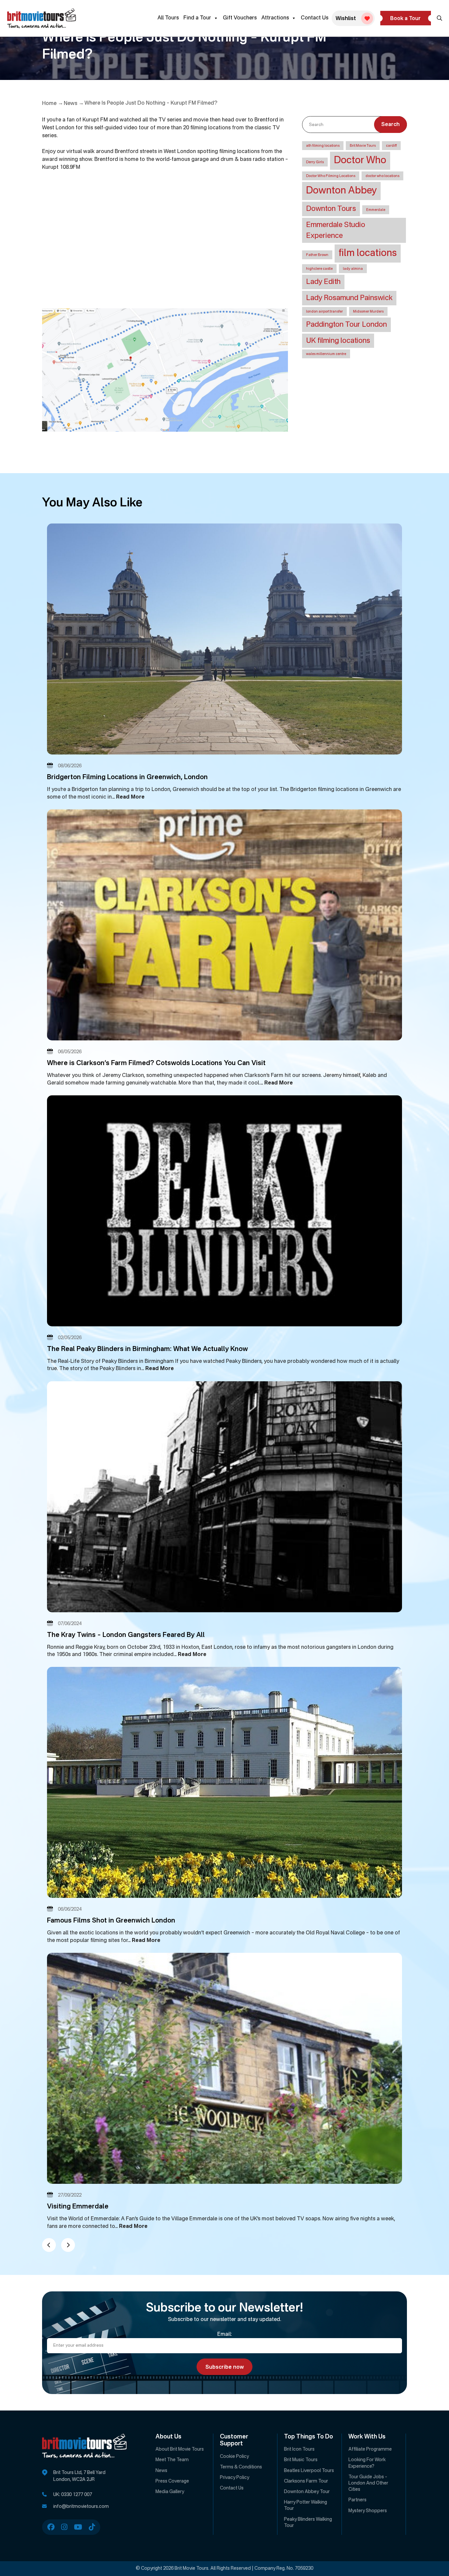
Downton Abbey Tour (307, 2492)
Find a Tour (197, 18)
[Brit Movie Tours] (42, 18)
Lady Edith (323, 282)
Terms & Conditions (241, 2467)
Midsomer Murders (368, 312)
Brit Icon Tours (299, 2449)
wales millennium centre (326, 354)
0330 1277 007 (77, 2495)
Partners (357, 2500)
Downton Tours (331, 209)
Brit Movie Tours (363, 146)
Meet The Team (172, 2460)
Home (49, 104)
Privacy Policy (235, 2478)
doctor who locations (382, 176)
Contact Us (315, 18)
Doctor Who (360, 161)
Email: (225, 2334)
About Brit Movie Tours (180, 2449)
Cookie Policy (234, 2457)
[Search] (439, 18)
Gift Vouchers (240, 18)
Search (390, 125)
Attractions (275, 18)
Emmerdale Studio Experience (336, 230)
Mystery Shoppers (368, 2511)
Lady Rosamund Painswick (349, 298)
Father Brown (317, 255)
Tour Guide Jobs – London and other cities (368, 2483)
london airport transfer (324, 312)
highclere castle (319, 269)
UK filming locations (338, 341)
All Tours (168, 18)
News (71, 104)
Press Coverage (172, 2481)
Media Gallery (170, 2492)
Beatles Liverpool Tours (309, 2471)
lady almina (353, 269)
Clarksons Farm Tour (306, 2481)
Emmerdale (376, 210)
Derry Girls (315, 162)
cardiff (391, 146)
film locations (368, 253)
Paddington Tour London (346, 325)
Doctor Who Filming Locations (331, 176)
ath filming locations (323, 146)
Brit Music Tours (301, 2460)
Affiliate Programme (370, 2449)
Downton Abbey (341, 191)
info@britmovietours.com (81, 2507)
